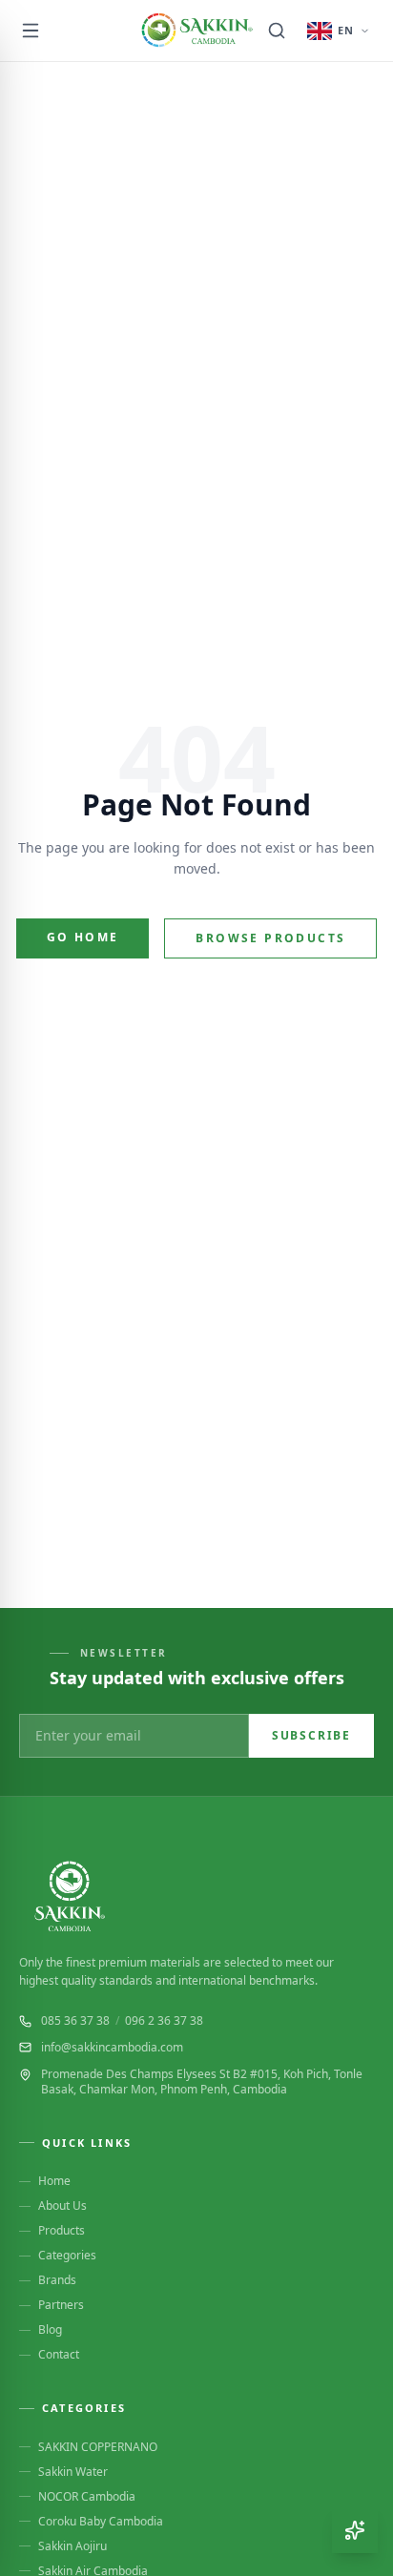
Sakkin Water (73, 2472)
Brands (57, 2280)
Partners (61, 2305)
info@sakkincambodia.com (112, 2048)
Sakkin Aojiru (72, 2546)
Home (54, 2181)
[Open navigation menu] (31, 31)
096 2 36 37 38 (164, 2021)
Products (62, 2231)
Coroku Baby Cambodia (101, 2522)
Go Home (83, 937)
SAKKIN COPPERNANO (98, 2447)
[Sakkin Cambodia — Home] (196, 31)
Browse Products (270, 938)
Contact (59, 2355)
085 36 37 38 (75, 2021)
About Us (62, 2206)
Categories (67, 2256)
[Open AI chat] (355, 2530)
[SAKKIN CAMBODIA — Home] (196, 1896)
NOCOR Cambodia (87, 2497)
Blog (50, 2330)
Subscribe (311, 1735)
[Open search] (277, 31)
